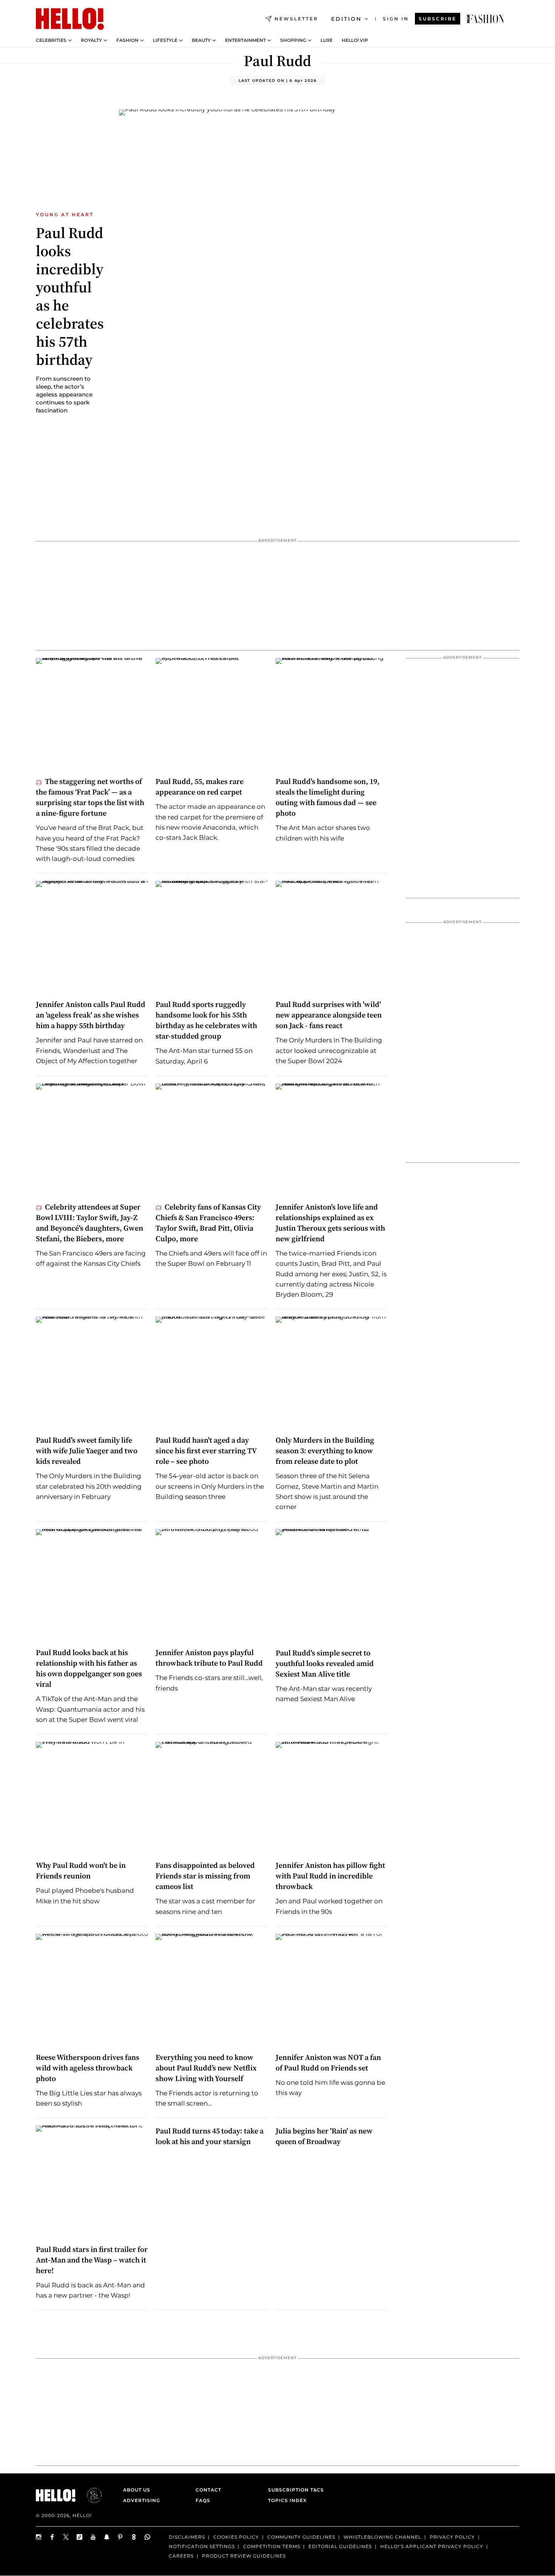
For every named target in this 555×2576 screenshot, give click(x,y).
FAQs (203, 2500)
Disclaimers (187, 2537)
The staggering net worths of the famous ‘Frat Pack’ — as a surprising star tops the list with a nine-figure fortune (90, 797)
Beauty (201, 40)
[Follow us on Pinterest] (120, 2537)
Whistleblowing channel (382, 2537)
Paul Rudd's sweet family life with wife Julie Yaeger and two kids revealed (87, 1451)
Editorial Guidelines (340, 2546)
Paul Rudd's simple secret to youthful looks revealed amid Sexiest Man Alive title (325, 1663)
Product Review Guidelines (244, 2556)
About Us (137, 2490)
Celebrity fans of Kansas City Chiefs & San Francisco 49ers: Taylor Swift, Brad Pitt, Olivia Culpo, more (208, 1223)
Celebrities (51, 40)
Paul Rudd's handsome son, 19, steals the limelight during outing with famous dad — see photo (328, 797)
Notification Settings (202, 2546)
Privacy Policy (452, 2537)
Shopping (293, 40)
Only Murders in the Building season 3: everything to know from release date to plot (325, 1451)
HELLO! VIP (355, 40)
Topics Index (287, 2500)
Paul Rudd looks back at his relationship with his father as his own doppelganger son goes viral (89, 1668)
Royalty (91, 40)
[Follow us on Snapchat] (107, 2537)
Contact (208, 2490)
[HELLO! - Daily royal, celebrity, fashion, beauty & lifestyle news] (486, 19)
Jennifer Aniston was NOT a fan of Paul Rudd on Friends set (328, 2063)
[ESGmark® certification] (90, 2495)
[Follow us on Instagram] (39, 2537)
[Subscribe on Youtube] (93, 2537)
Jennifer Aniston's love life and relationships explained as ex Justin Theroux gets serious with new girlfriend (330, 1223)
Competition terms (272, 2546)
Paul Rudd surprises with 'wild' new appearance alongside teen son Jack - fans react (329, 1015)
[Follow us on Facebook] (52, 2537)
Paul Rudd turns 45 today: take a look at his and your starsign (210, 2136)
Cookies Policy (236, 2537)
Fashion (127, 40)
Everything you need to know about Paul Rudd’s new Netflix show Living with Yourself (206, 2068)
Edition (346, 19)
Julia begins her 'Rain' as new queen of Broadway (324, 2136)
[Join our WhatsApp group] (148, 2537)
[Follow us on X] (66, 2537)
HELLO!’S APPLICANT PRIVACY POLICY (432, 2546)
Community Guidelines (301, 2537)
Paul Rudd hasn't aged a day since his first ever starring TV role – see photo (206, 1451)
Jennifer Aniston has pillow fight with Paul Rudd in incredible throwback (330, 1876)
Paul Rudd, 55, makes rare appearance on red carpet (200, 787)
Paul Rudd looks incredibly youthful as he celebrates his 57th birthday (70, 296)
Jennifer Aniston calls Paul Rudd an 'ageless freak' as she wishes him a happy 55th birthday (91, 1015)
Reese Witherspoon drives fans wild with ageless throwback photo (88, 2068)
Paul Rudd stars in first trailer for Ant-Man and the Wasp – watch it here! (92, 2260)
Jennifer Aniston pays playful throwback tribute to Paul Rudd (209, 1658)
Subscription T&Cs (294, 2490)
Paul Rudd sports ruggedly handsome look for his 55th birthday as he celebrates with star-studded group (206, 1020)
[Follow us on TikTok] (80, 2537)
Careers (181, 2556)
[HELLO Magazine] (70, 19)
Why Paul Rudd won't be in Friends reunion (81, 1871)
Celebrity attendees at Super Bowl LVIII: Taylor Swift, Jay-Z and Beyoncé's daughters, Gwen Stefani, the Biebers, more (89, 1223)
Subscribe (438, 19)
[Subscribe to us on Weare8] (134, 2537)
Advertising (142, 2500)
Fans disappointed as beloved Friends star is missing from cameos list (205, 1876)
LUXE (327, 40)
